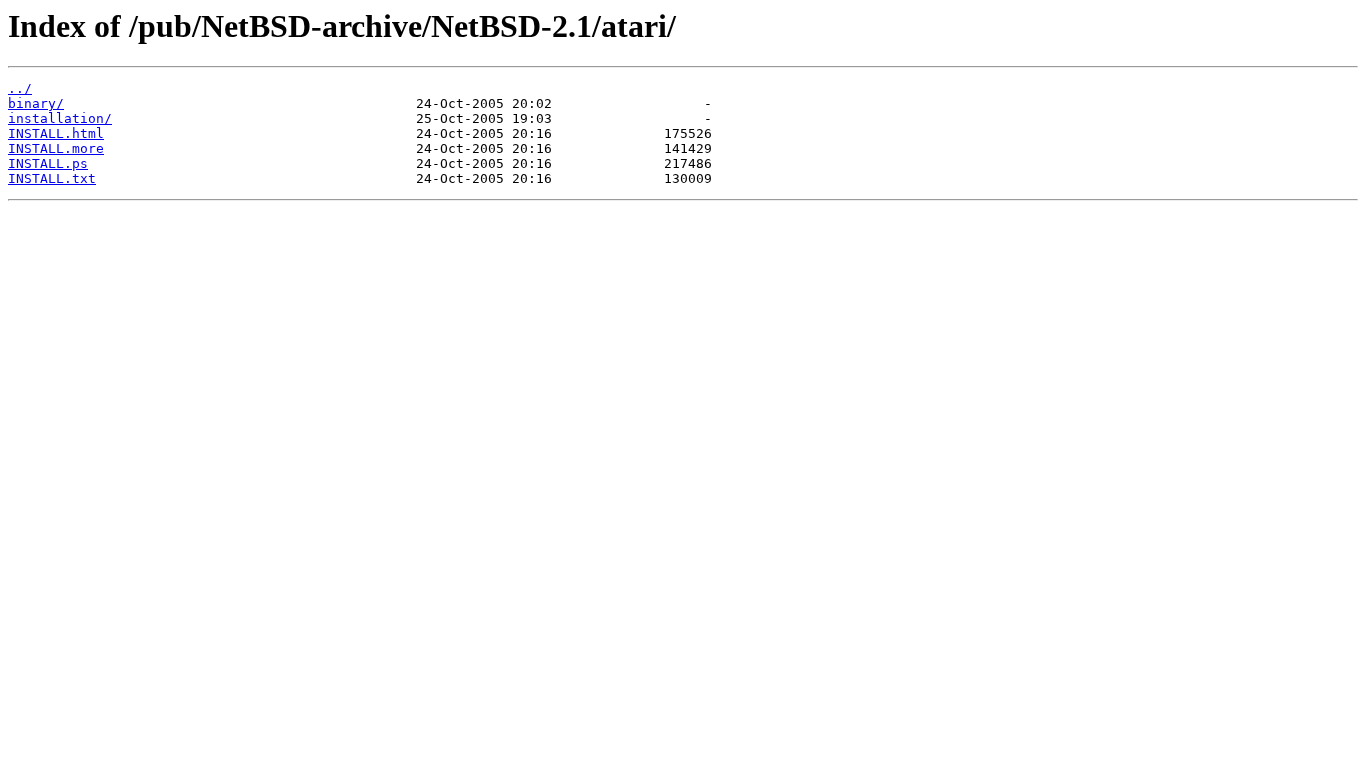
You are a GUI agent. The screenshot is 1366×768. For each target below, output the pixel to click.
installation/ (60, 118)
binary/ (36, 103)
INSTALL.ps (48, 163)
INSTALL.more (56, 148)
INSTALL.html (56, 133)
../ (20, 88)
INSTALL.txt (52, 178)
